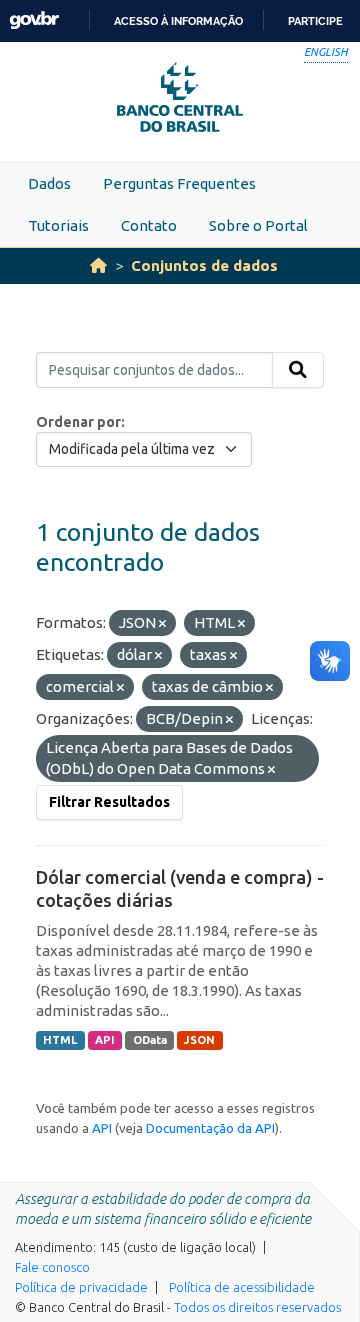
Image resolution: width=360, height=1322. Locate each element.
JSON (199, 1040)
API (105, 1040)
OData (150, 1040)
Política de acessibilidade (242, 1287)
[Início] (98, 265)
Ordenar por (78, 422)
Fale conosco (52, 1267)
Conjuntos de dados (204, 265)
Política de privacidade (81, 1287)
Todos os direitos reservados (257, 1307)
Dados (49, 183)
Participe (315, 21)
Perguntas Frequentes (179, 183)
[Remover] (162, 624)
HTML (60, 1040)
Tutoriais (58, 225)
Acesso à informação (178, 21)
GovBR (34, 20)
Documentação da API (210, 1128)
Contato (149, 225)
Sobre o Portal (258, 225)
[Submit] (298, 370)
